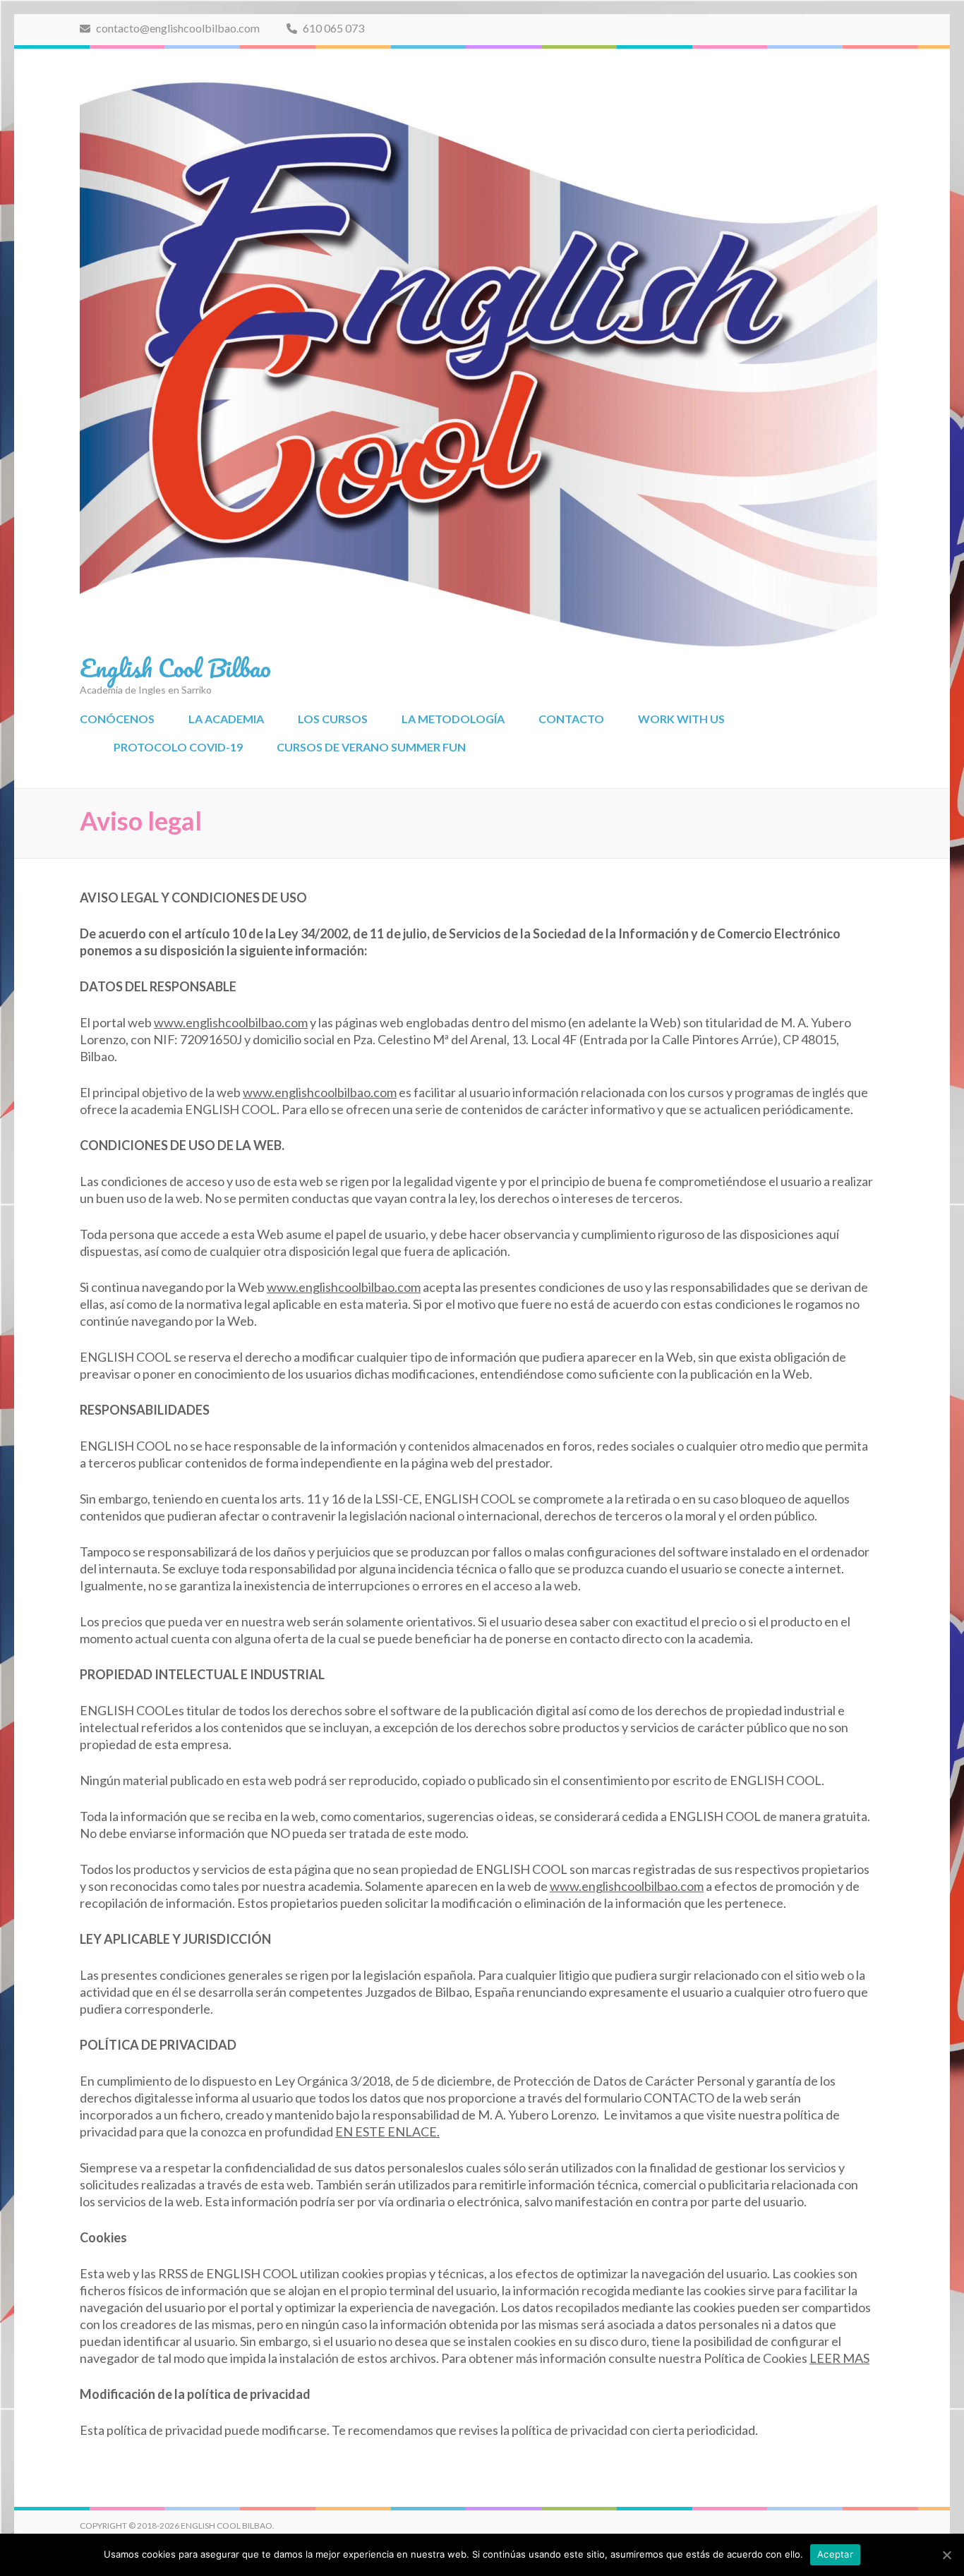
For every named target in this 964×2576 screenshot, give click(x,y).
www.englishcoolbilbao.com (231, 1022)
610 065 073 (332, 28)
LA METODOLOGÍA (453, 719)
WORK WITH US (681, 719)
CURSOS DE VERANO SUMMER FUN (371, 747)
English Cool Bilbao (175, 667)
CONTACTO (571, 719)
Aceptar (835, 2554)
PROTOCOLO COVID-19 (178, 747)
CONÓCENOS (117, 719)
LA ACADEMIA (226, 719)
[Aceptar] (946, 2555)
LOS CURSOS (333, 719)
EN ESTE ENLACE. (387, 2131)
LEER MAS (839, 2358)
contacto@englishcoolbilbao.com (177, 28)
